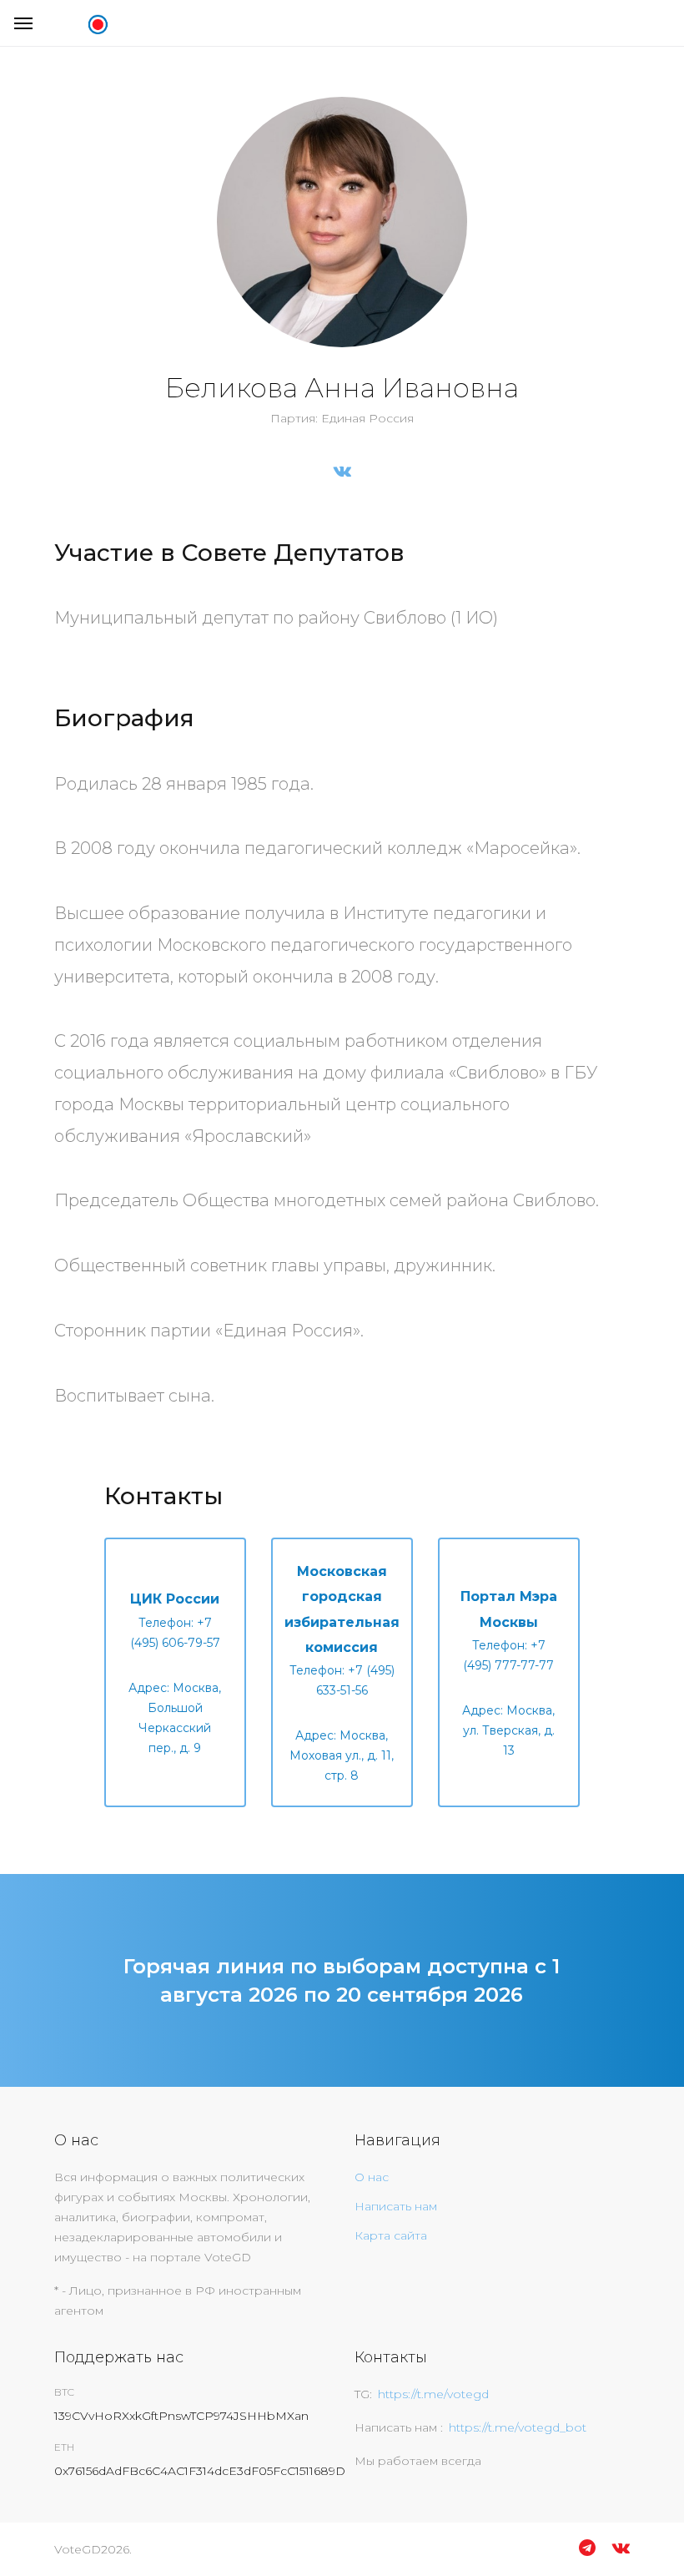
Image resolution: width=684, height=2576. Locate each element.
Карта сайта (391, 2235)
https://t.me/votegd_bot (518, 2427)
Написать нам (396, 2206)
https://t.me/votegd (433, 2394)
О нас (372, 2177)
